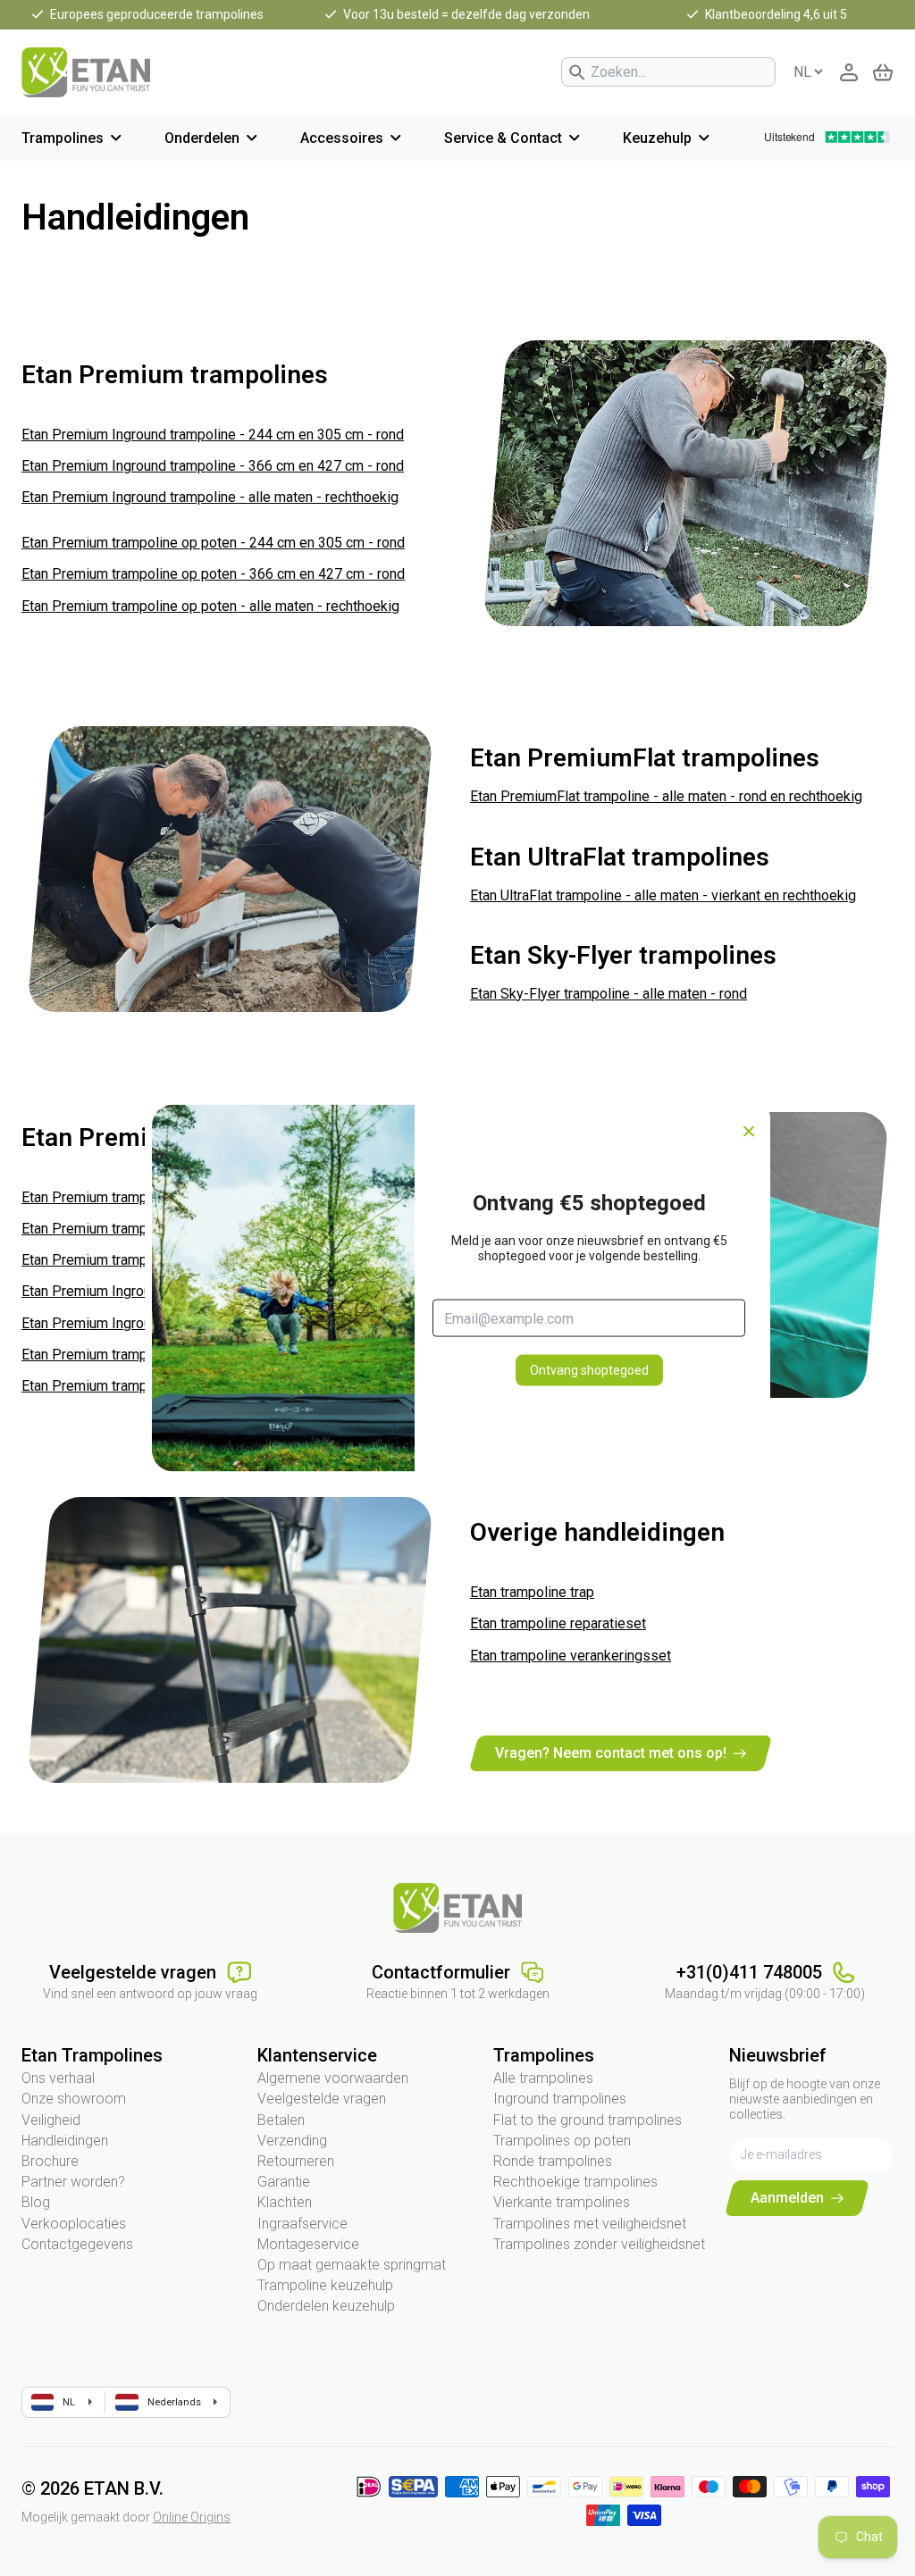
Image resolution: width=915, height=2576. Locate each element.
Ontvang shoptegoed (589, 1370)
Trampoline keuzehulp (325, 2285)
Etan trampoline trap (532, 1592)
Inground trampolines (560, 2099)
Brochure (50, 2161)
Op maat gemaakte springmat (352, 2265)
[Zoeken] (577, 72)
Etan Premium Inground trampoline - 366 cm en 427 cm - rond (213, 466)
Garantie (284, 2182)
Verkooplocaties (74, 2224)
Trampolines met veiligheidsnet (590, 2224)
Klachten (285, 2202)
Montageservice (308, 2244)
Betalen (281, 2120)
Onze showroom (74, 2099)
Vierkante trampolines (562, 2202)
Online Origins (192, 2517)
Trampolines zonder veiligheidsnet (599, 2244)
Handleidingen (65, 2141)
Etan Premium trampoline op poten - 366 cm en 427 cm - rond (213, 574)
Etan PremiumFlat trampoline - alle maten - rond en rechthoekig (666, 796)
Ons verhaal (58, 2078)
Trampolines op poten (562, 2141)
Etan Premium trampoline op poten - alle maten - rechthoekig (210, 606)
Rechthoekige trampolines (575, 2182)
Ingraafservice (302, 2224)
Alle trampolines (543, 2078)
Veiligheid (51, 2120)
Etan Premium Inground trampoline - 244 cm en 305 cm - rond (213, 435)
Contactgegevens (77, 2244)
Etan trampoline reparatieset (558, 1623)
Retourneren (296, 2161)
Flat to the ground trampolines (588, 2120)
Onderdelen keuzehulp (326, 2306)
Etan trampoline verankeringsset (571, 1656)
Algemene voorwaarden (333, 2078)
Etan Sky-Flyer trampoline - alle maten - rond (609, 994)
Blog (36, 2202)
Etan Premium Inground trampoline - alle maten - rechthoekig (210, 497)
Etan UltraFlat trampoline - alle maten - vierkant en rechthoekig (663, 895)
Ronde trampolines (553, 2161)
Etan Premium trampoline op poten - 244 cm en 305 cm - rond (213, 543)
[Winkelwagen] (883, 72)
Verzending (292, 2141)
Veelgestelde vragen (322, 2099)
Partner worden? (73, 2182)
